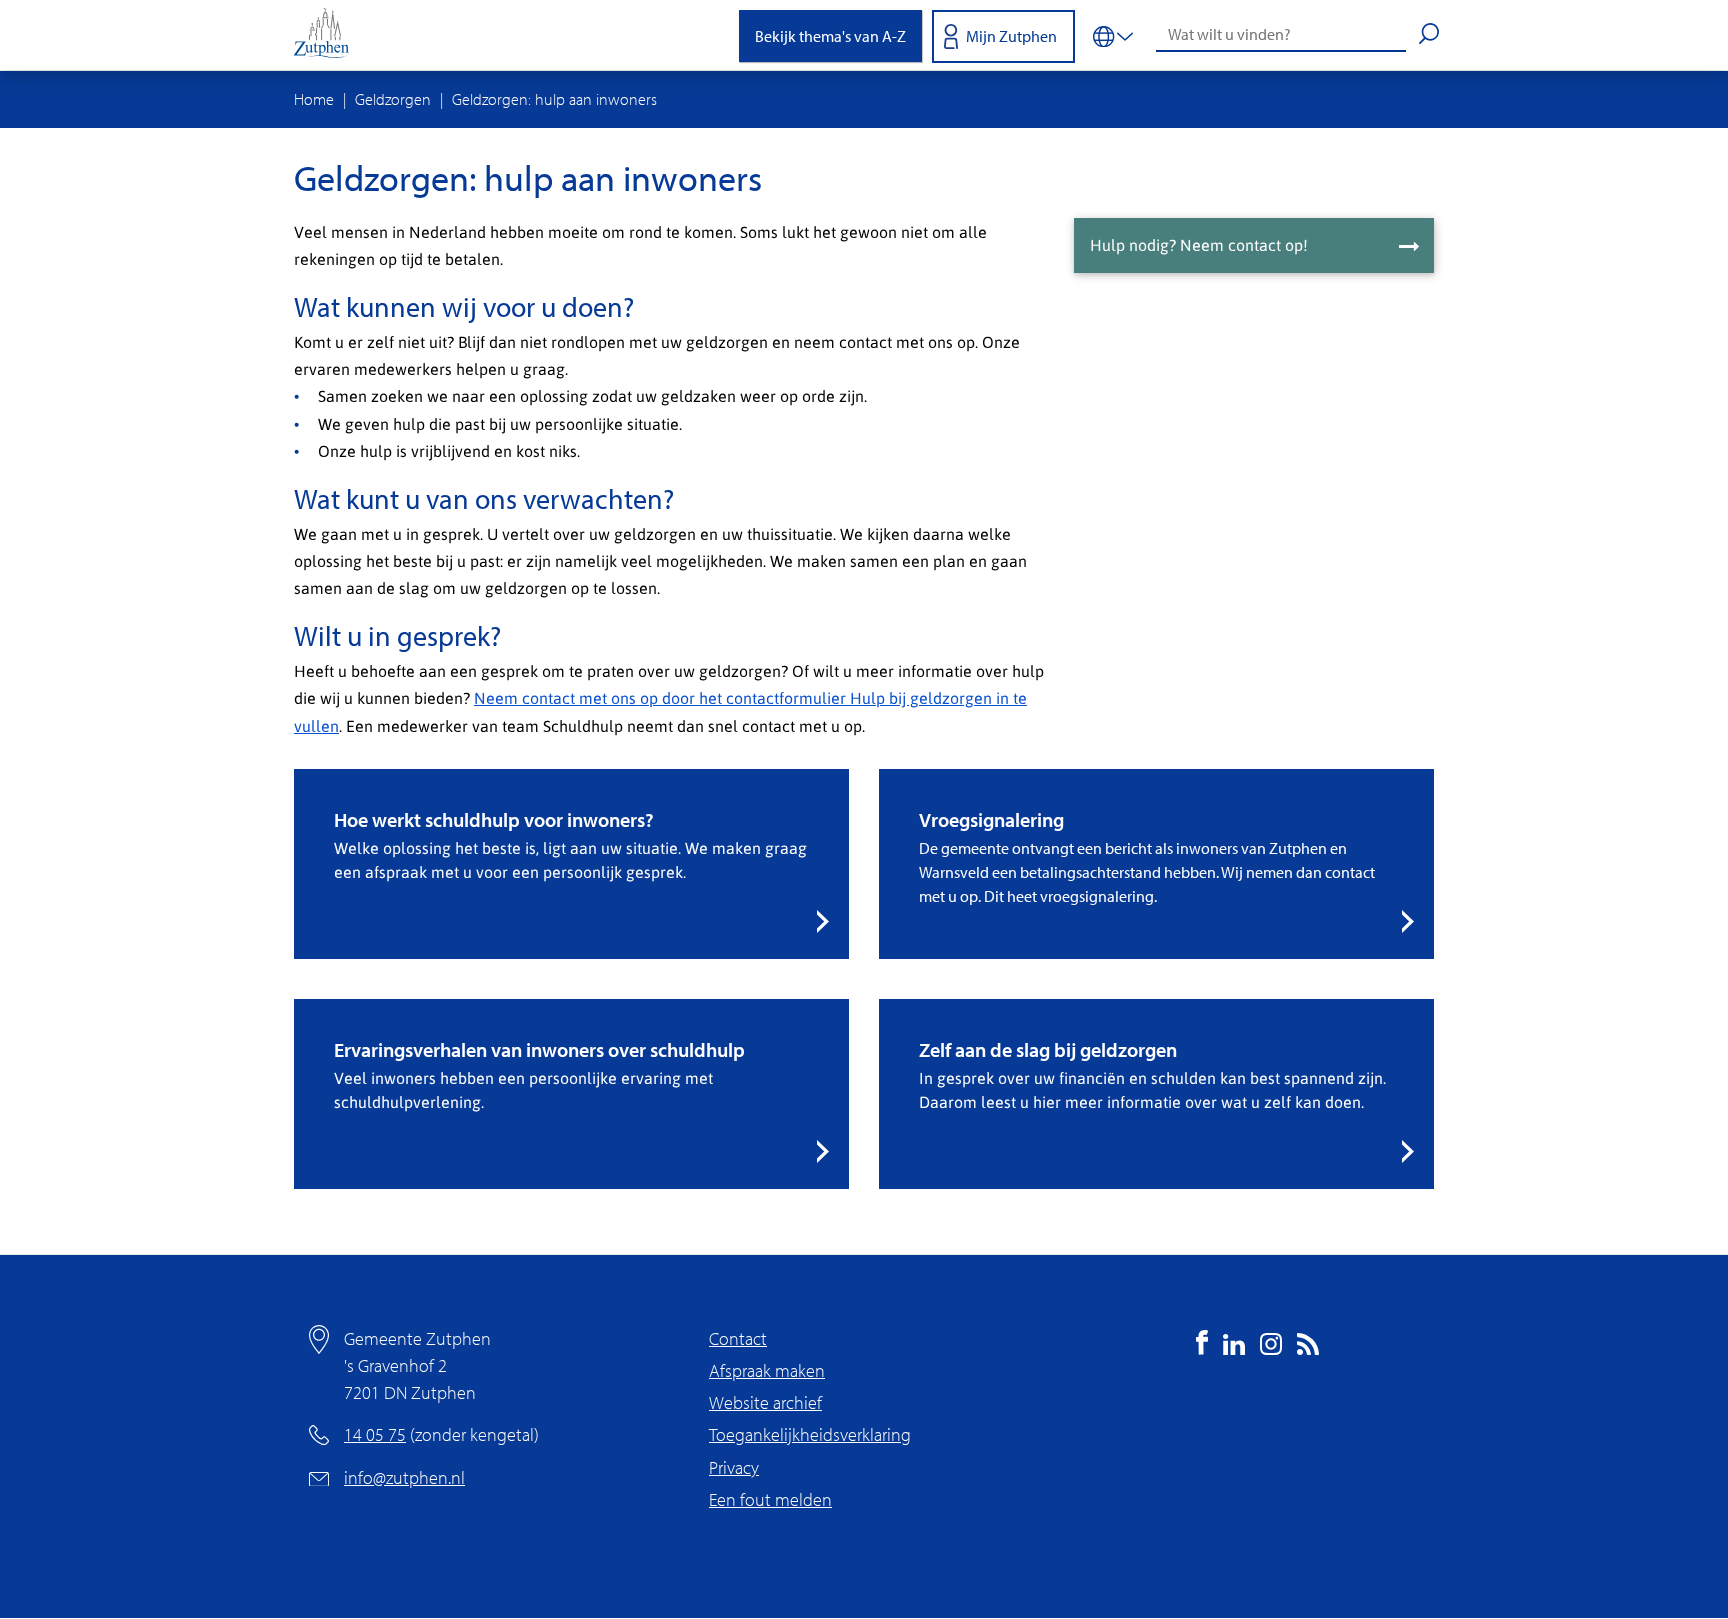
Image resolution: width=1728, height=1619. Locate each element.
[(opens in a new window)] (1202, 1348)
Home (314, 99)
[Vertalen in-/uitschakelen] (1113, 35)
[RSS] (1308, 1348)
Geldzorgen (393, 99)
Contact (738, 1338)
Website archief (765, 1402)
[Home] (329, 35)
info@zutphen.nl (404, 1477)
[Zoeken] (1429, 36)
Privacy (734, 1467)
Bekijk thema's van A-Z (830, 36)
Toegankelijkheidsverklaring (810, 1434)
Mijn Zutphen (1011, 36)
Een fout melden (770, 1499)
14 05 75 (375, 1434)
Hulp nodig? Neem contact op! (1199, 244)
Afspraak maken (767, 1370)
